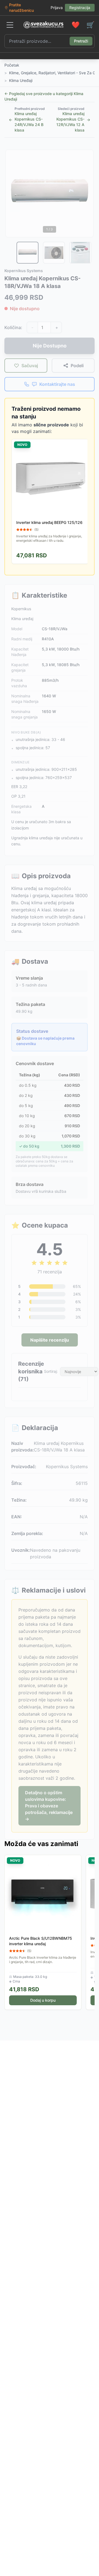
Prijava (57, 8)
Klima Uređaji (21, 80)
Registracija (80, 8)
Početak (12, 65)
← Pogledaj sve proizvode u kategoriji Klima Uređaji (44, 96)
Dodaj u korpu (43, 2000)
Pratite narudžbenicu (21, 8)
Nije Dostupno (50, 346)
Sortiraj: (51, 1371)
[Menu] (10, 25)
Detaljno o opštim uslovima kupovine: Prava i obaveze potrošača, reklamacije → (49, 1806)
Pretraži (81, 41)
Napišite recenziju (50, 1340)
